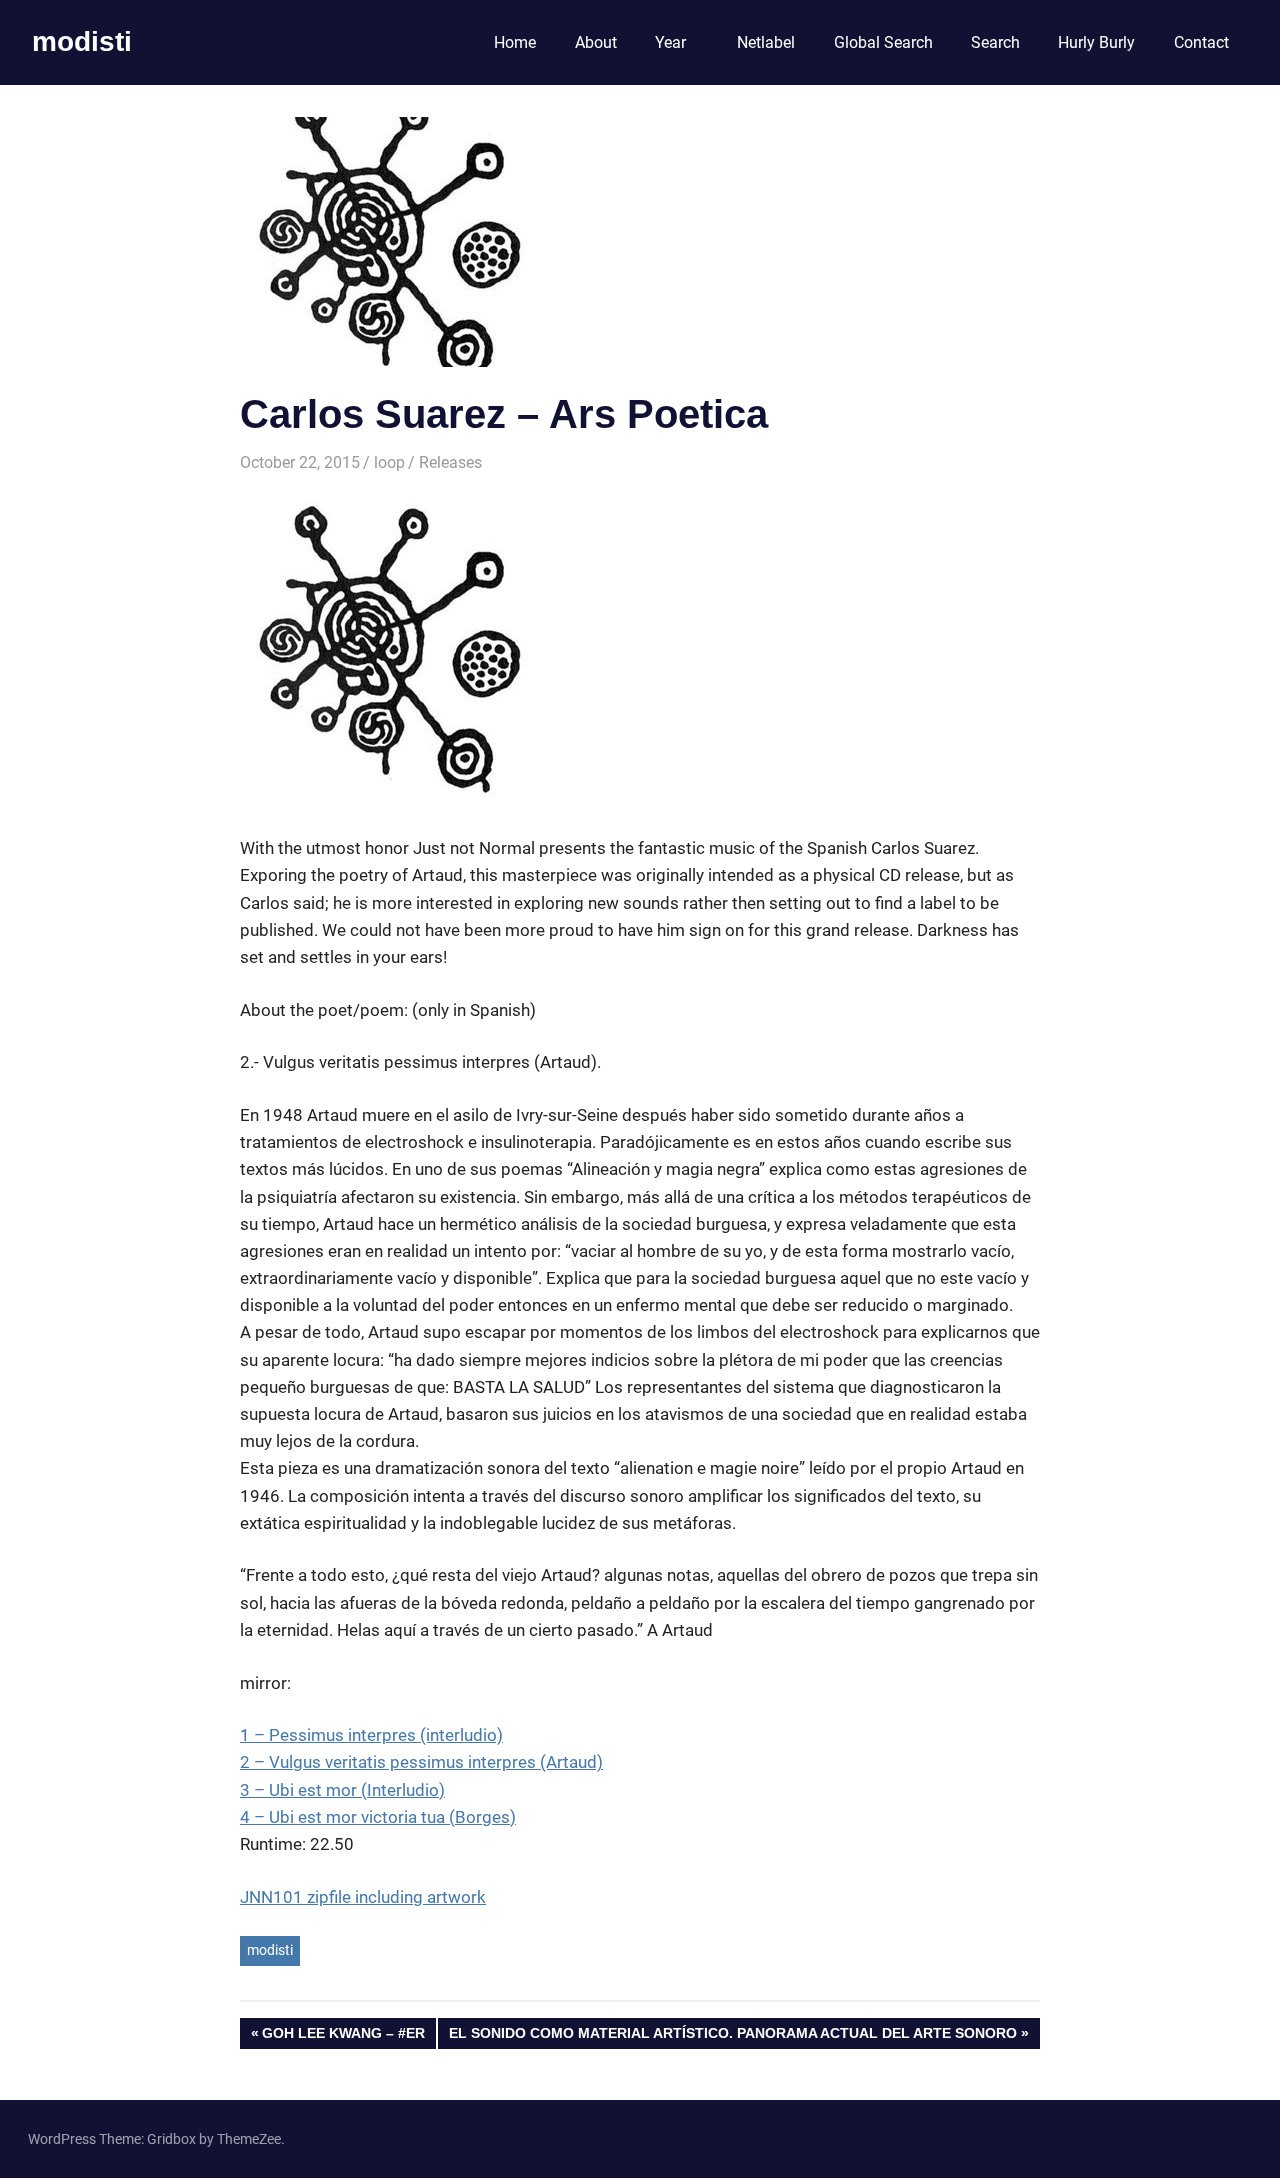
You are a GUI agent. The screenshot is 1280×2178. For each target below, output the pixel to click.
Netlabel (766, 42)
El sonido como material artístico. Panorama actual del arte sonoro (732, 2036)
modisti (82, 41)
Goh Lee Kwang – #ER (343, 2036)
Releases (450, 462)
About (596, 42)
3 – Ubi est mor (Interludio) (342, 1790)
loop (389, 462)
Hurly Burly (1096, 42)
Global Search (883, 42)
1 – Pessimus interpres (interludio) (371, 1735)
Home (515, 42)
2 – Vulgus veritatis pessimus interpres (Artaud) (421, 1762)
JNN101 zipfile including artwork (363, 1897)
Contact (1201, 42)
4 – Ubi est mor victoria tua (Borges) (378, 1817)
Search (995, 42)
